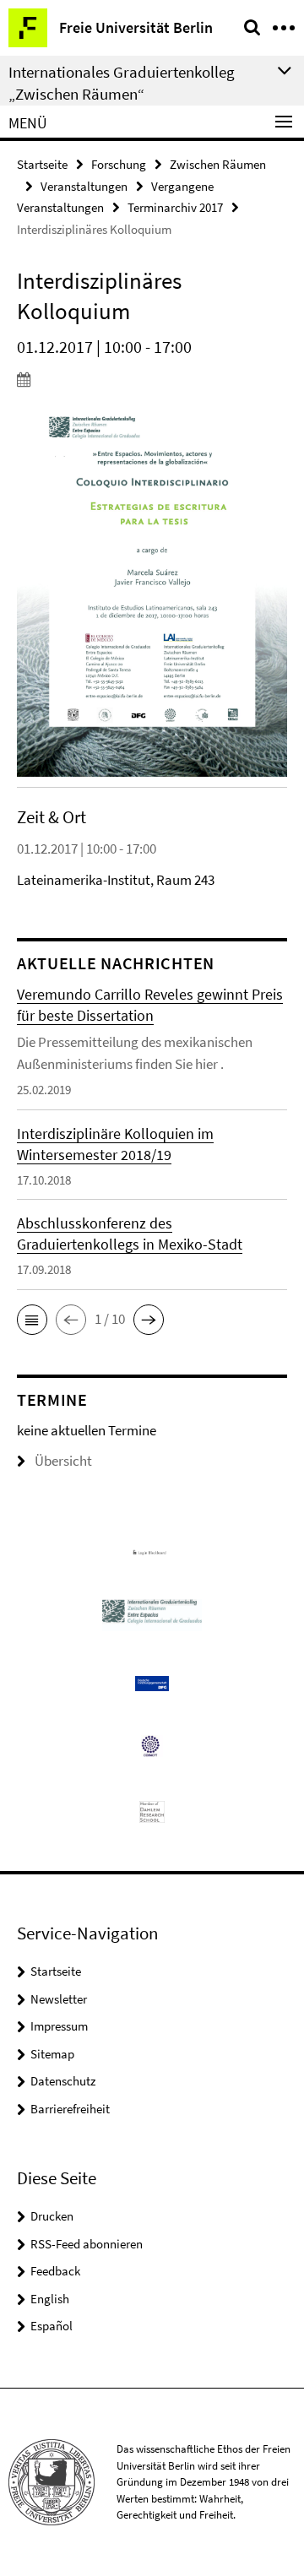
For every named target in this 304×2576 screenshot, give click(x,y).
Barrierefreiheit (70, 2109)
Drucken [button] (52, 2216)
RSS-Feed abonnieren (87, 2244)
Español (52, 2326)
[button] (32, 1320)
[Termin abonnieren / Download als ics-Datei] (152, 379)
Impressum (59, 2026)
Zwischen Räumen (218, 164)
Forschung (119, 164)
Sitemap (52, 2054)
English (50, 2299)
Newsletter (59, 1999)
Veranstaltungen (84, 186)
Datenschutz (63, 2081)
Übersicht (63, 1461)
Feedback (55, 2271)
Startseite (42, 164)
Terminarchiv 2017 (175, 207)
